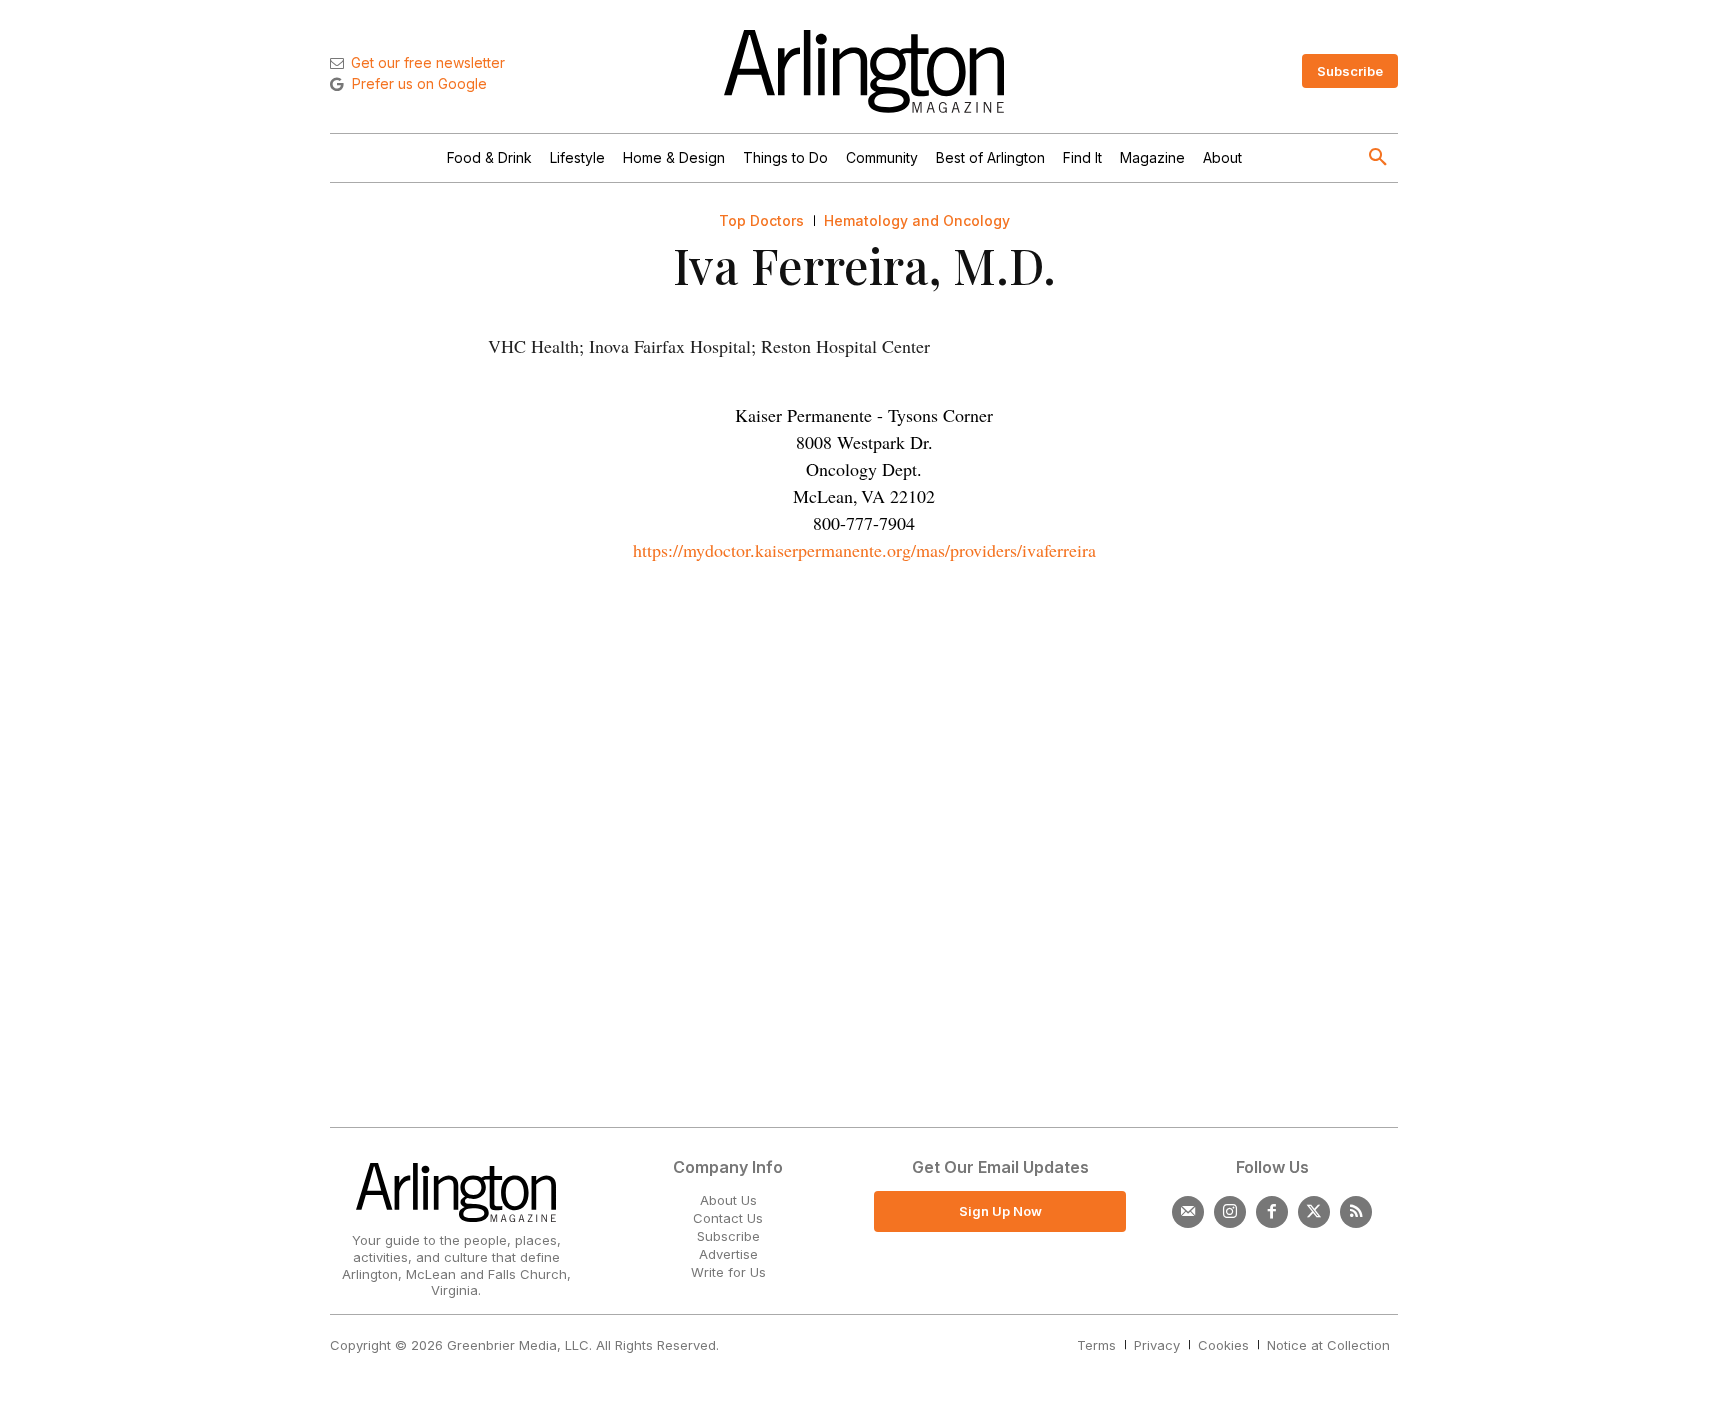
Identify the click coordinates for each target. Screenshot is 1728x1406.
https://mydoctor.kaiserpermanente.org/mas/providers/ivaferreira (864, 550)
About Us (728, 1200)
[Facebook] (1272, 1212)
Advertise (728, 1254)
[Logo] (864, 71)
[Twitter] (1314, 1212)
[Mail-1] (1188, 1212)
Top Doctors (761, 221)
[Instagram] (1230, 1212)
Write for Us (728, 1272)
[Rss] (1356, 1212)
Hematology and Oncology (917, 221)
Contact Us (728, 1218)
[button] (1378, 158)
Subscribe (728, 1236)
